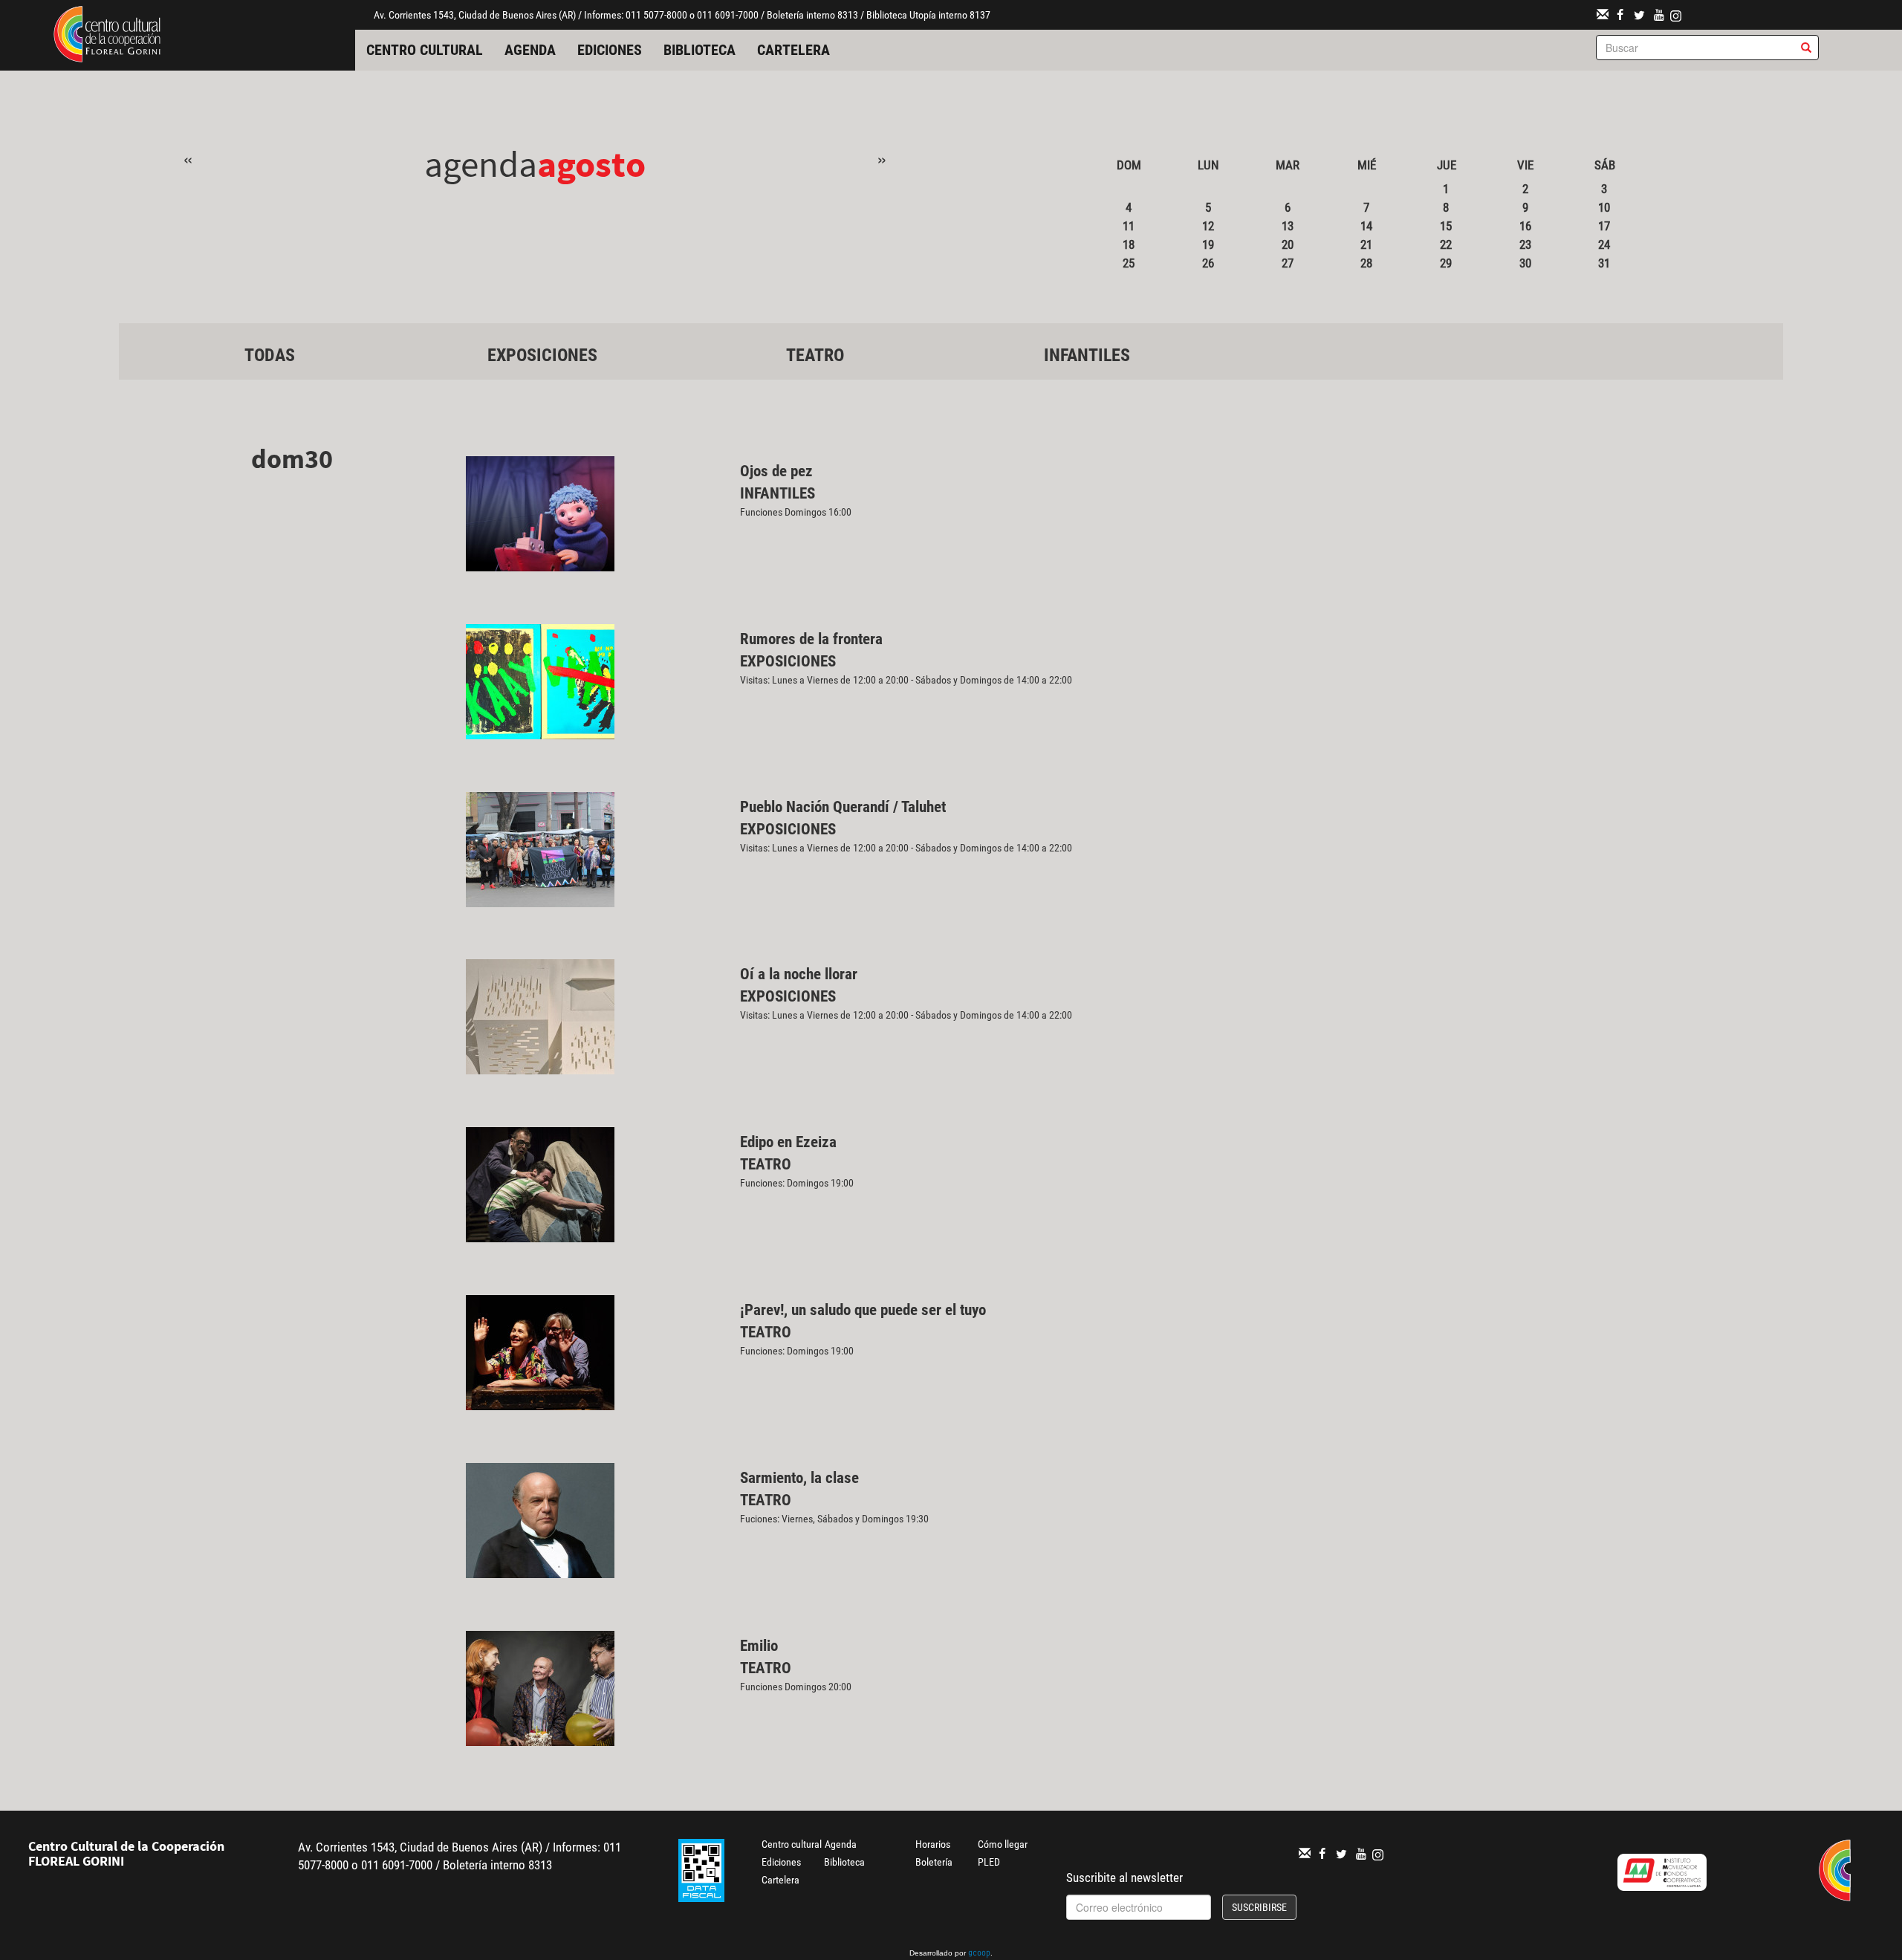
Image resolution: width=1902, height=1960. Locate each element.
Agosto (591, 164)
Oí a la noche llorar (799, 974)
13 (1288, 226)
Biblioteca (700, 50)
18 (1129, 244)
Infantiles (1087, 355)
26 (1208, 263)
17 (1604, 226)
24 (1604, 244)
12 (1208, 226)
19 (1208, 244)
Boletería (934, 1862)
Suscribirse (1259, 1907)
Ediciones (610, 50)
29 (1446, 263)
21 (1366, 244)
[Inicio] (107, 33)
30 (1525, 263)
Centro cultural (425, 50)
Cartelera (793, 50)
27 (1288, 263)
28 (1366, 263)
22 (1446, 244)
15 (1446, 226)
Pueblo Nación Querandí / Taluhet (843, 807)
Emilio (759, 1646)
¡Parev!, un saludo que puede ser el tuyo (863, 1310)
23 (1525, 244)
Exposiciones (542, 355)
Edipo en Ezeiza (788, 1142)
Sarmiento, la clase (799, 1478)
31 (1604, 263)
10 (1604, 207)
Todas (270, 355)
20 (1288, 244)
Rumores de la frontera (811, 639)
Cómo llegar (1003, 1844)
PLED (989, 1862)
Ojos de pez (776, 471)
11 (1129, 226)
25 (1129, 263)
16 (1525, 226)
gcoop (979, 1954)
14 (1366, 226)
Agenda (530, 50)
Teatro (815, 355)
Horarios (933, 1844)
